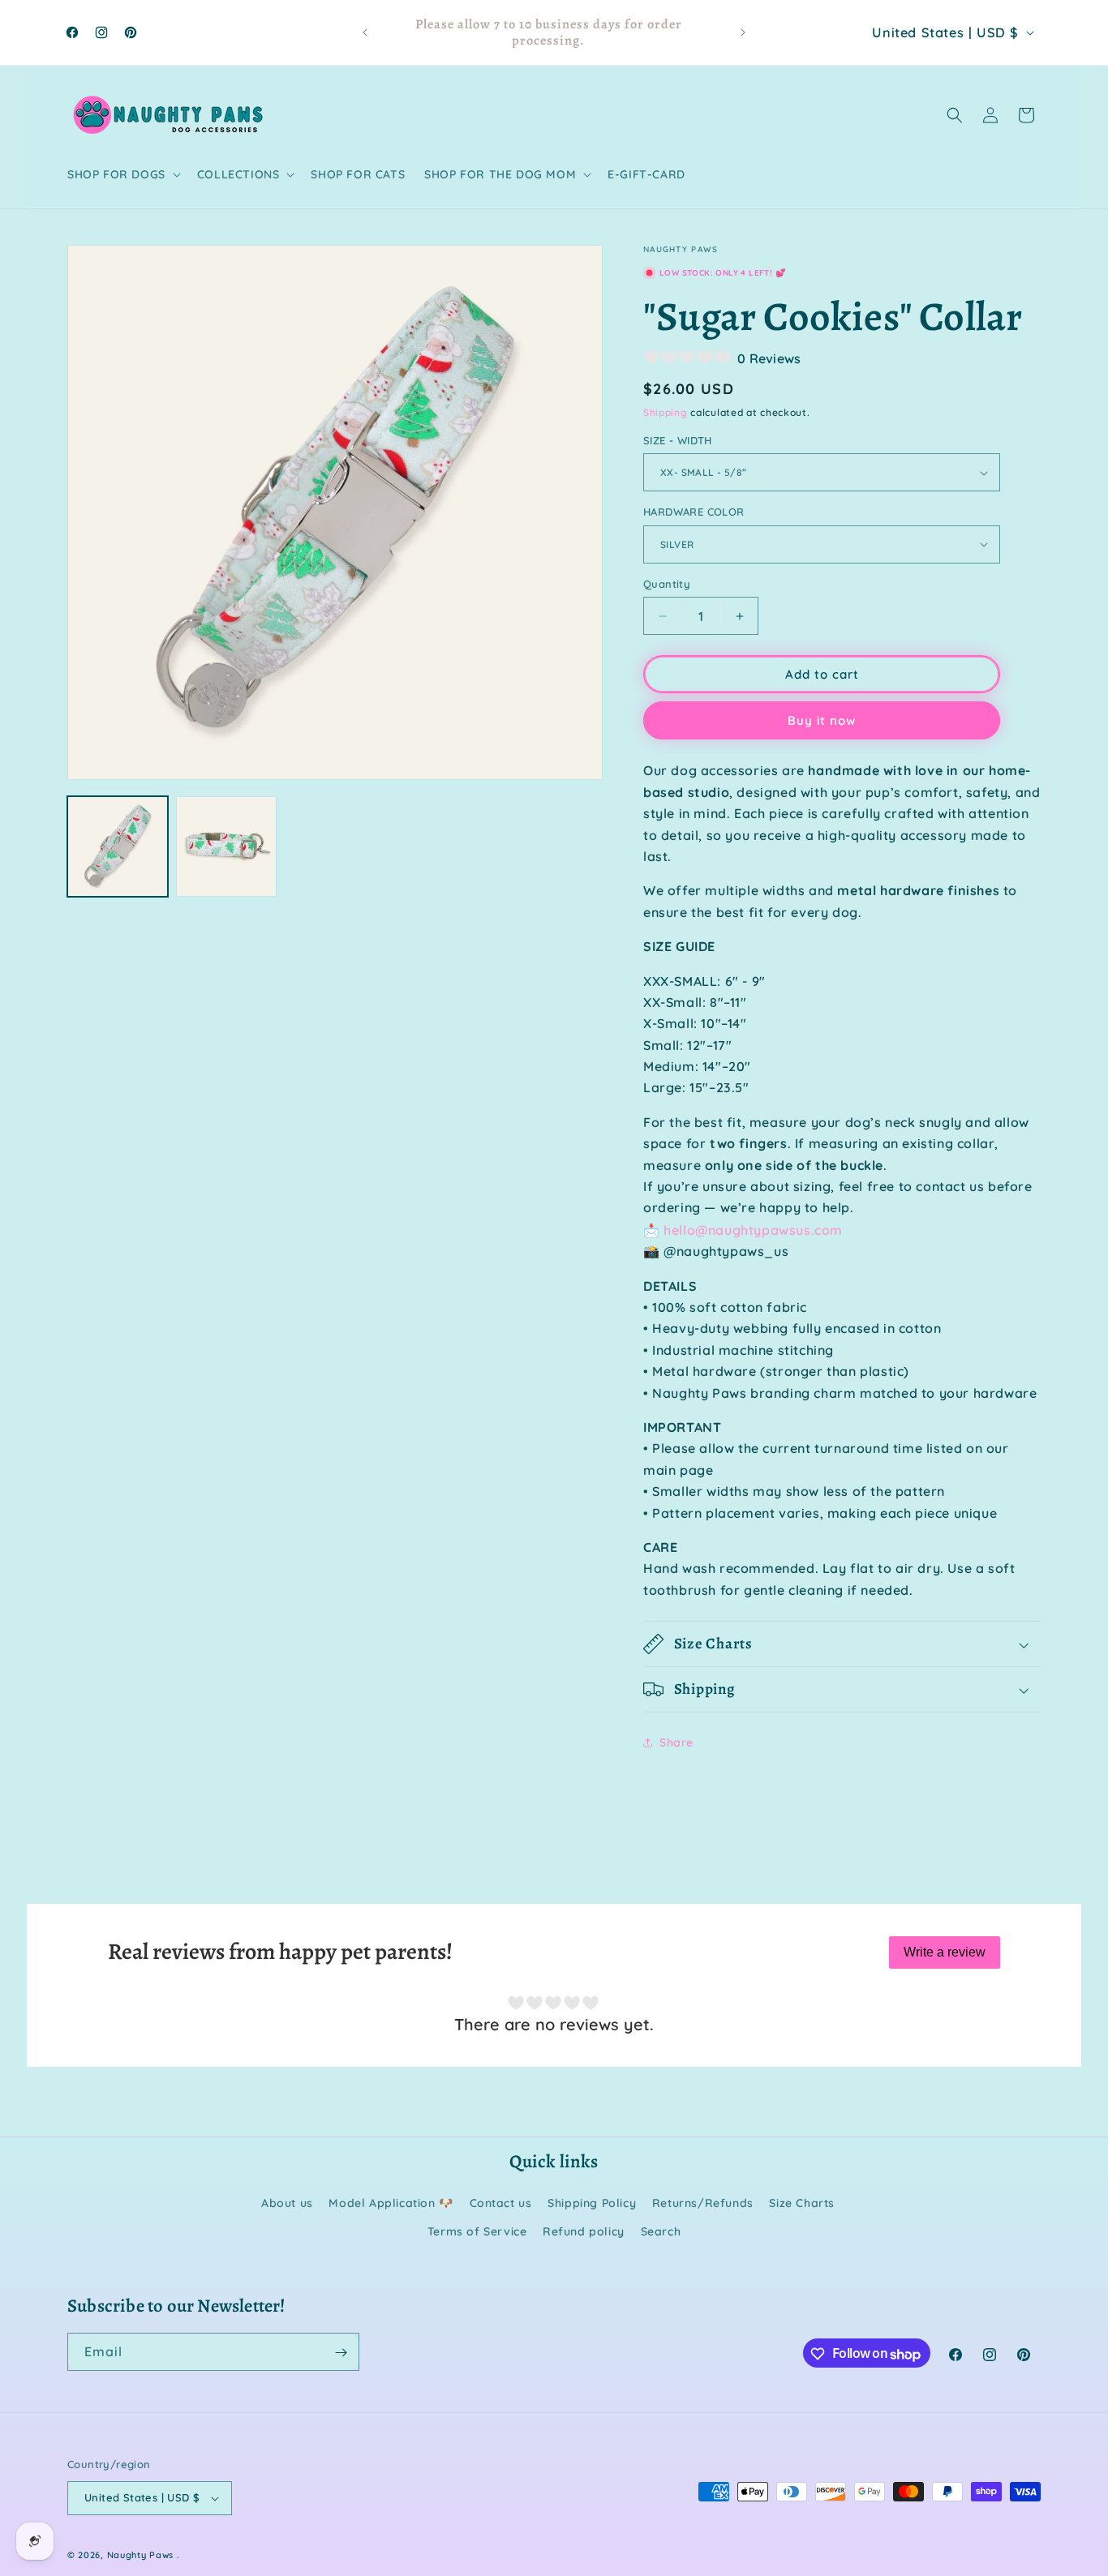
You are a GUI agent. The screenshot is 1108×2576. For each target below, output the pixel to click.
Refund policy (584, 2231)
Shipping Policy (592, 2203)
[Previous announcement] (365, 32)
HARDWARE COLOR (694, 512)
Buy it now (822, 720)
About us (287, 2203)
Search (661, 2231)
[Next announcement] (743, 32)
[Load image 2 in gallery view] (226, 847)
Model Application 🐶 (391, 2203)
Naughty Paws (140, 2555)
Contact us (501, 2203)
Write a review (945, 1952)
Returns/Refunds (703, 2203)
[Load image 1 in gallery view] (118, 847)
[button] (122, 174)
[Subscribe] (341, 2353)
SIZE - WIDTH (678, 440)
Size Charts (802, 2203)
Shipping (666, 412)
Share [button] (676, 1742)
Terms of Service (477, 2231)
